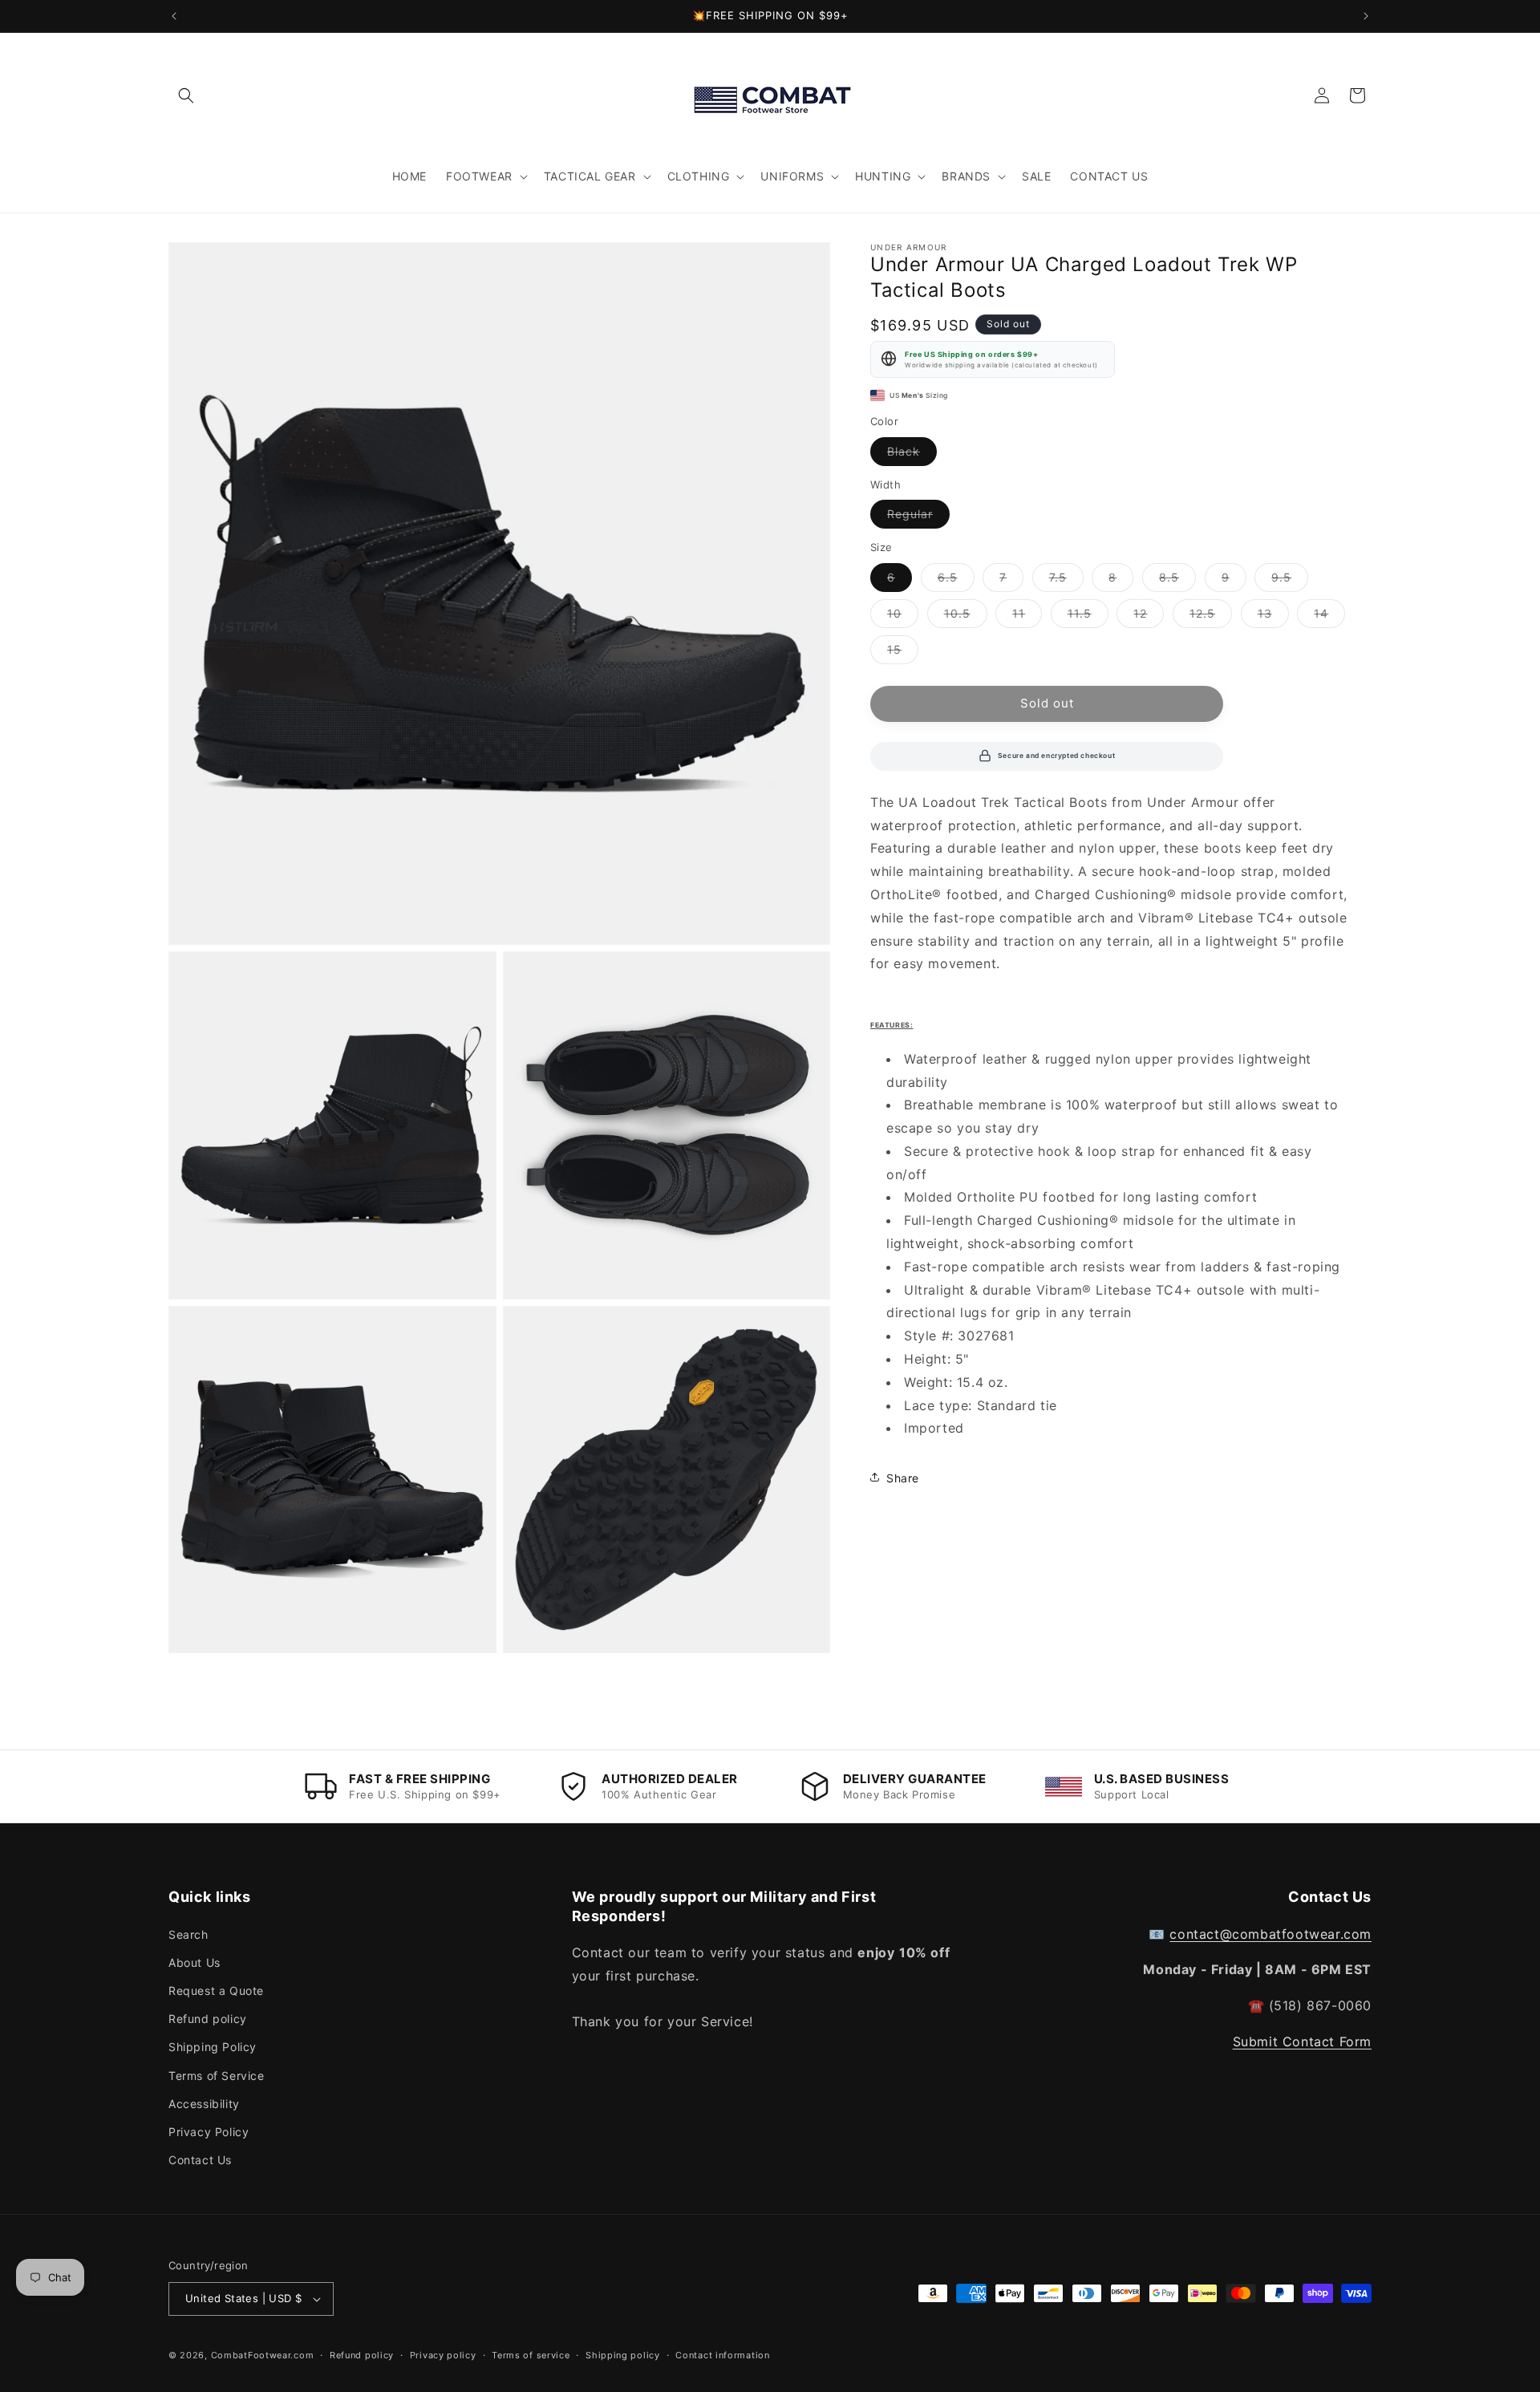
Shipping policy (623, 2355)
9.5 (1290, 580)
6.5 (956, 580)
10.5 (966, 616)
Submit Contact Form (1302, 2041)
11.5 (1088, 616)
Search (188, 1934)
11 (1027, 616)
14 (1329, 616)
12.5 (1211, 616)
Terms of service (531, 2355)
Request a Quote (216, 1991)
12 (1149, 616)
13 (1273, 616)
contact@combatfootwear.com (1270, 1934)
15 (903, 652)
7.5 (1066, 580)
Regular (918, 517)
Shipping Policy (213, 2047)
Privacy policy (443, 2355)
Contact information (722, 2355)
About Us (195, 1962)
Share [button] (903, 1477)
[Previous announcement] (174, 16)
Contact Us (200, 2160)
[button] (186, 95)
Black (912, 454)
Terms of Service (217, 2076)
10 (903, 616)
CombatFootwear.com (263, 2355)
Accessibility (204, 2104)
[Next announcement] (1366, 16)
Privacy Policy (209, 2132)
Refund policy (208, 2019)
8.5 (1177, 580)
